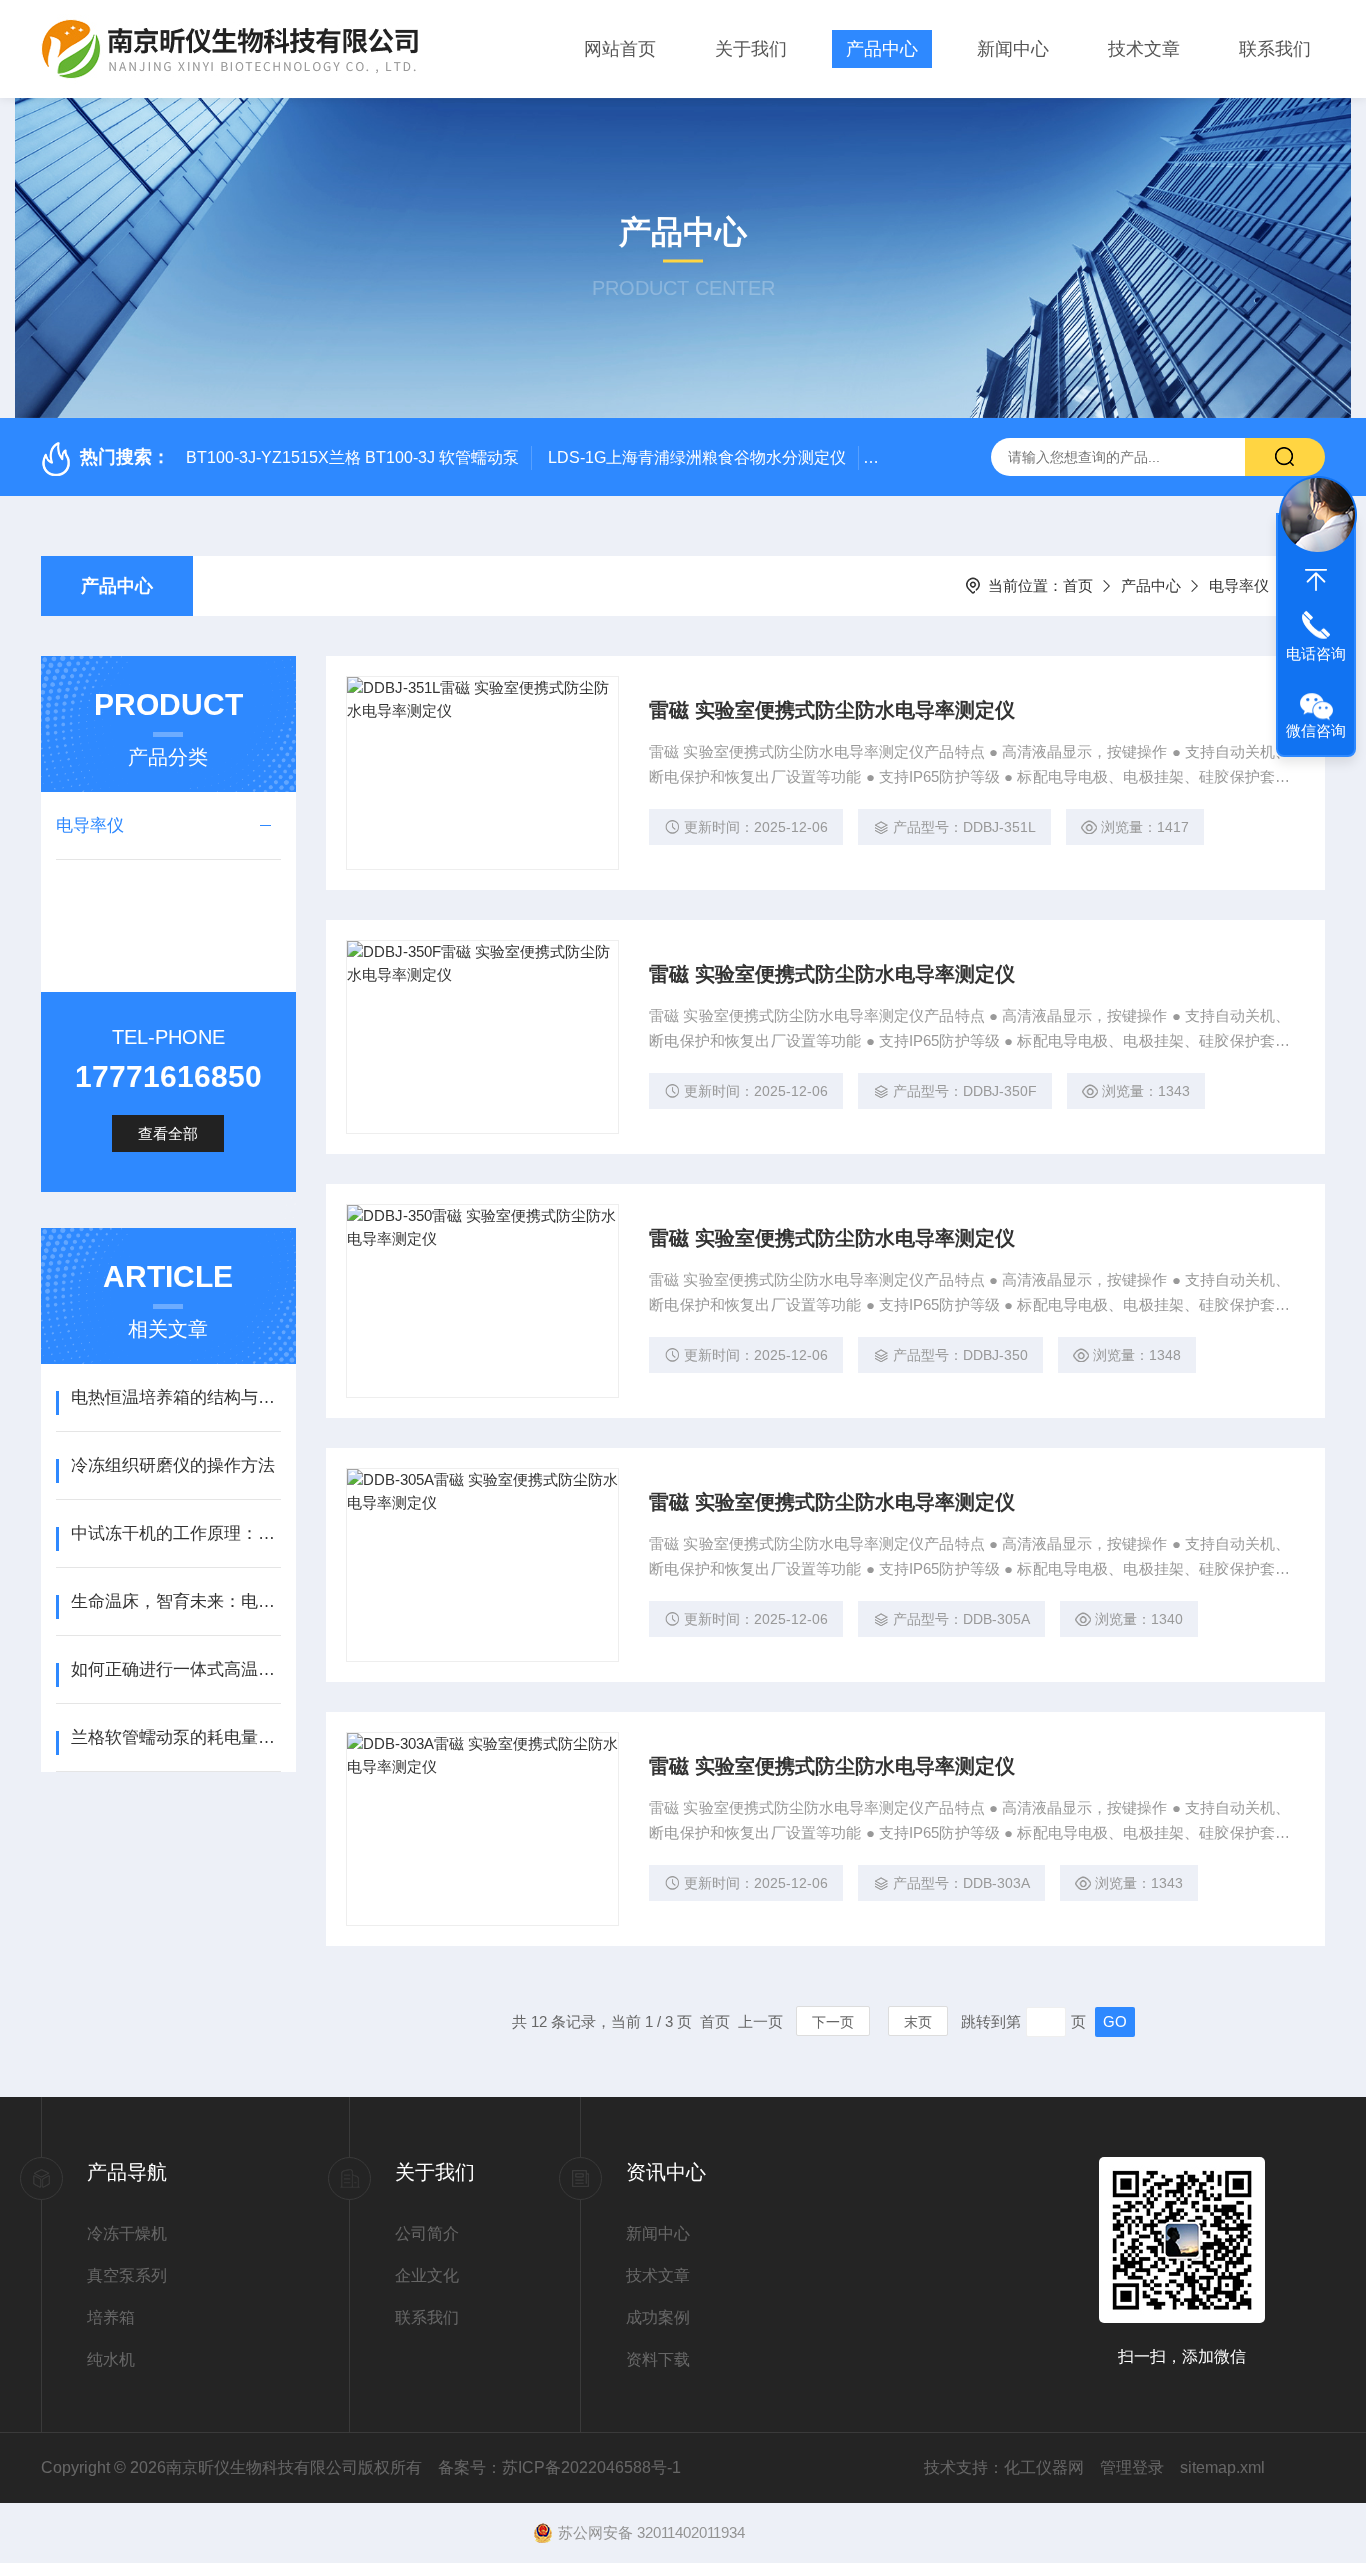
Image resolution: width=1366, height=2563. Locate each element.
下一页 (833, 2022)
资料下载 (658, 2359)
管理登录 (1132, 2467)
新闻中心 (1013, 49)
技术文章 (1144, 49)
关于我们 (751, 49)
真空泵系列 (127, 2275)
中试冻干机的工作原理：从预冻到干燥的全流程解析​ (175, 1533)
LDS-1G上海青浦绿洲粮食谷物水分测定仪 (697, 457)
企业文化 (427, 2275)
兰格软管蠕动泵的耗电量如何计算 (175, 1737)
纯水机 (111, 2359)
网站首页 (620, 49)
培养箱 (111, 2317)
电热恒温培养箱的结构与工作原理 (175, 1397)
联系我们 (1275, 49)
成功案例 (658, 2317)
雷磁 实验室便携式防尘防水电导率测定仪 (832, 710)
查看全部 (168, 1133)
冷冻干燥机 (127, 2233)
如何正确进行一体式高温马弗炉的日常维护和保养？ (175, 1669)
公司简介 (427, 2233)
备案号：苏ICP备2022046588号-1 (559, 2467)
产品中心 (882, 49)
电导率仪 (1239, 585)
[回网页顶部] (1316, 580)
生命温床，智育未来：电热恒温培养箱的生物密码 (175, 1601)
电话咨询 (1316, 653)
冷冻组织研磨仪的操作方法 (173, 1465)
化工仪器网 (1044, 2467)
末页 (918, 2022)
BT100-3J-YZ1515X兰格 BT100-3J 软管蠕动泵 (352, 457)
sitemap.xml (1222, 2467)
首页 (1078, 585)
